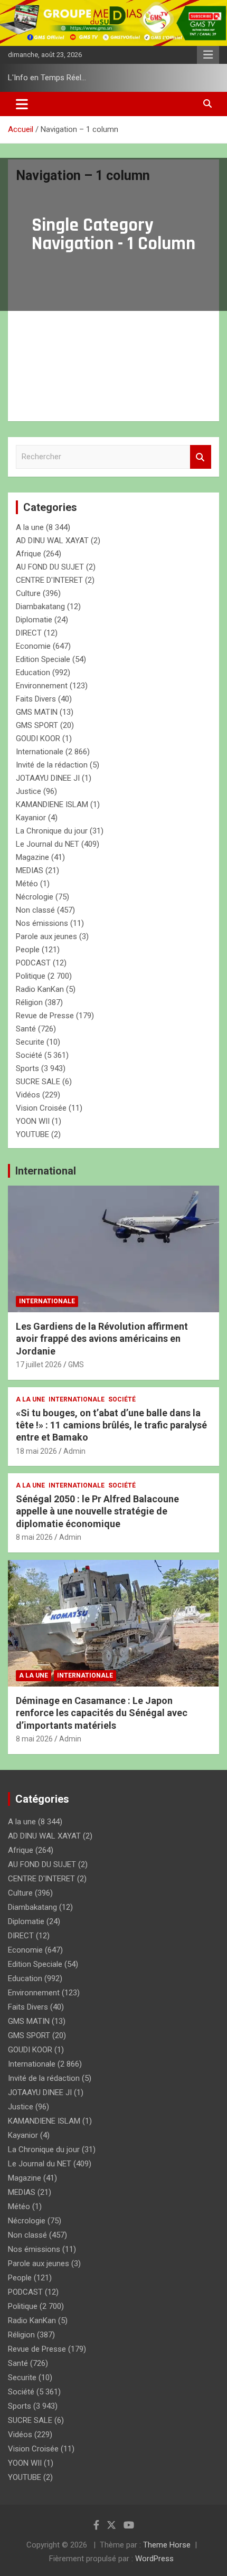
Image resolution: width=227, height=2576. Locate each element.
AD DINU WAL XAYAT (52, 541)
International (46, 1171)
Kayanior (31, 818)
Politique (31, 976)
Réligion (29, 1002)
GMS (76, 1365)
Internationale (40, 752)
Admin (74, 1451)
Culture (28, 593)
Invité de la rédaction (52, 765)
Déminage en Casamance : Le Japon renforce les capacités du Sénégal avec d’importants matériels (102, 1713)
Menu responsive (208, 55)
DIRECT (29, 633)
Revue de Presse (45, 1016)
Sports (27, 1068)
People (28, 950)
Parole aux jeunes (46, 936)
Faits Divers (36, 699)
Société (29, 1055)
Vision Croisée (41, 1108)
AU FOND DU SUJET (50, 567)
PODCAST (33, 963)
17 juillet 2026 (39, 1365)
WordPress (154, 2559)
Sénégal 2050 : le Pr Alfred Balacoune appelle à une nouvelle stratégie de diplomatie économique (97, 1511)
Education (33, 673)
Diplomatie (34, 620)
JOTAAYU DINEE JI (48, 778)
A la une (30, 527)
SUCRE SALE (38, 1082)
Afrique (29, 554)
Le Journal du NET (48, 844)
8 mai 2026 (34, 1537)
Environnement (42, 686)
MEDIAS (30, 870)
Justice (29, 791)
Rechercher (201, 457)
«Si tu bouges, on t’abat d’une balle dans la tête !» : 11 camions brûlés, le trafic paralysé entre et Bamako (111, 1425)
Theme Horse (167, 2545)
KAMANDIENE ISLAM (52, 804)
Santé (26, 1029)
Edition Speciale (43, 659)
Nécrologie (35, 897)
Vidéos (28, 1095)
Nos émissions (42, 923)
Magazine (32, 857)
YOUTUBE (32, 1134)
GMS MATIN (37, 712)
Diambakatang (40, 607)
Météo (27, 884)
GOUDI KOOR (38, 738)
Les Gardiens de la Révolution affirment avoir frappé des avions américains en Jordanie (102, 1339)
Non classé (35, 910)
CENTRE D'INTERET (49, 580)
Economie (33, 646)
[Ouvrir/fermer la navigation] (22, 104)
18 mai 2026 (36, 1451)
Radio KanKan (40, 989)
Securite (30, 1042)
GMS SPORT (37, 725)
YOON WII (33, 1121)
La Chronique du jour (52, 831)
